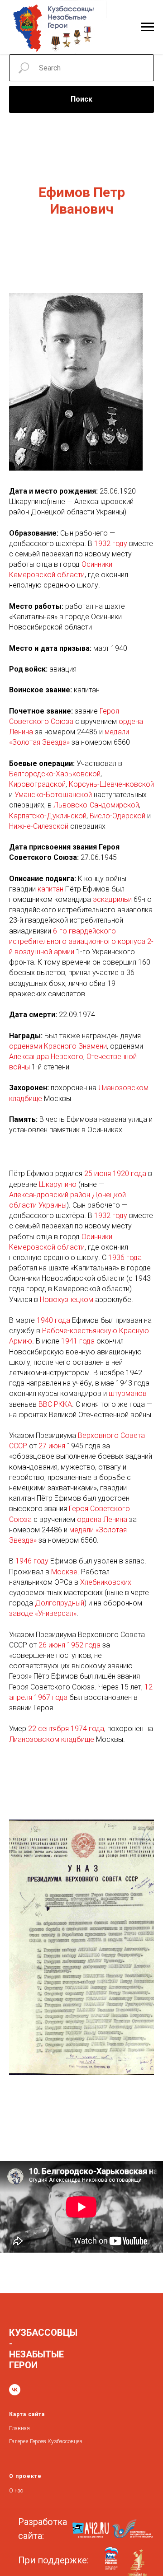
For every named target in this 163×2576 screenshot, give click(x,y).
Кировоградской (37, 784)
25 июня (98, 1174)
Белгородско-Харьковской (55, 774)
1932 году (111, 544)
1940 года (53, 1320)
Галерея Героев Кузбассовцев (46, 2441)
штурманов (128, 1393)
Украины (53, 1205)
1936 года (125, 1258)
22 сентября (48, 1729)
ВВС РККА (55, 1404)
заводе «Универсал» (43, 1613)
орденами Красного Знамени (58, 1046)
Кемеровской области (47, 575)
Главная (19, 2428)
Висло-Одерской (117, 816)
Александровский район (50, 1195)
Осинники (97, 564)
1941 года (78, 1341)
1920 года (129, 1174)
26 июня (52, 1645)
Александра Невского (46, 1057)
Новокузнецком (67, 1300)
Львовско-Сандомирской (96, 805)
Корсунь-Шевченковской (111, 784)
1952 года (84, 1645)
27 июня (52, 1446)
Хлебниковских (106, 1582)
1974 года (87, 1729)
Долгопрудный (60, 1603)
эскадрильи (112, 899)
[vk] (15, 2390)
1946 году (32, 1561)
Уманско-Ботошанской (53, 795)
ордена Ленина (102, 1519)
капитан (50, 889)
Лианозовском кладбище (52, 1739)
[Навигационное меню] (148, 27)
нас (19, 2491)
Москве (64, 1572)
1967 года (51, 1697)
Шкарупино (58, 1184)
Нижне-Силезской (39, 826)
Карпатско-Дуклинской (48, 816)
